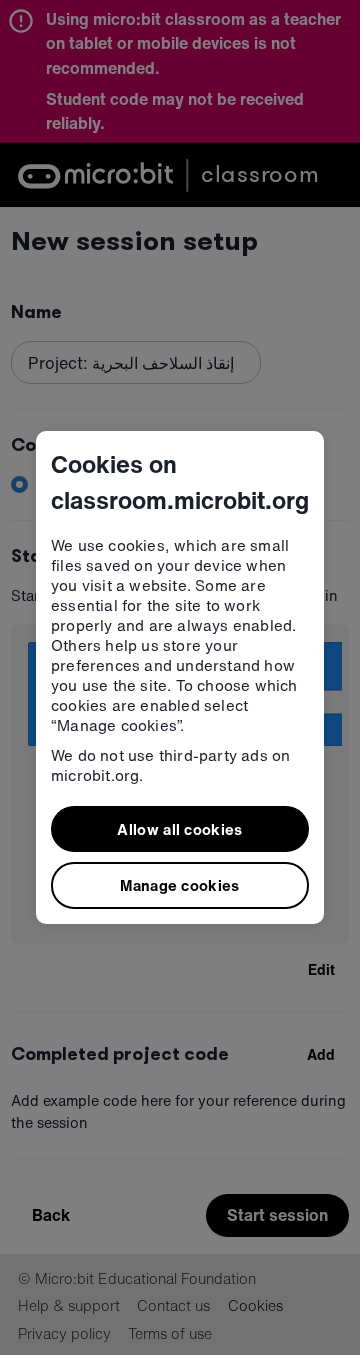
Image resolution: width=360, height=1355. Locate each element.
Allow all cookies (179, 829)
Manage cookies (179, 885)
